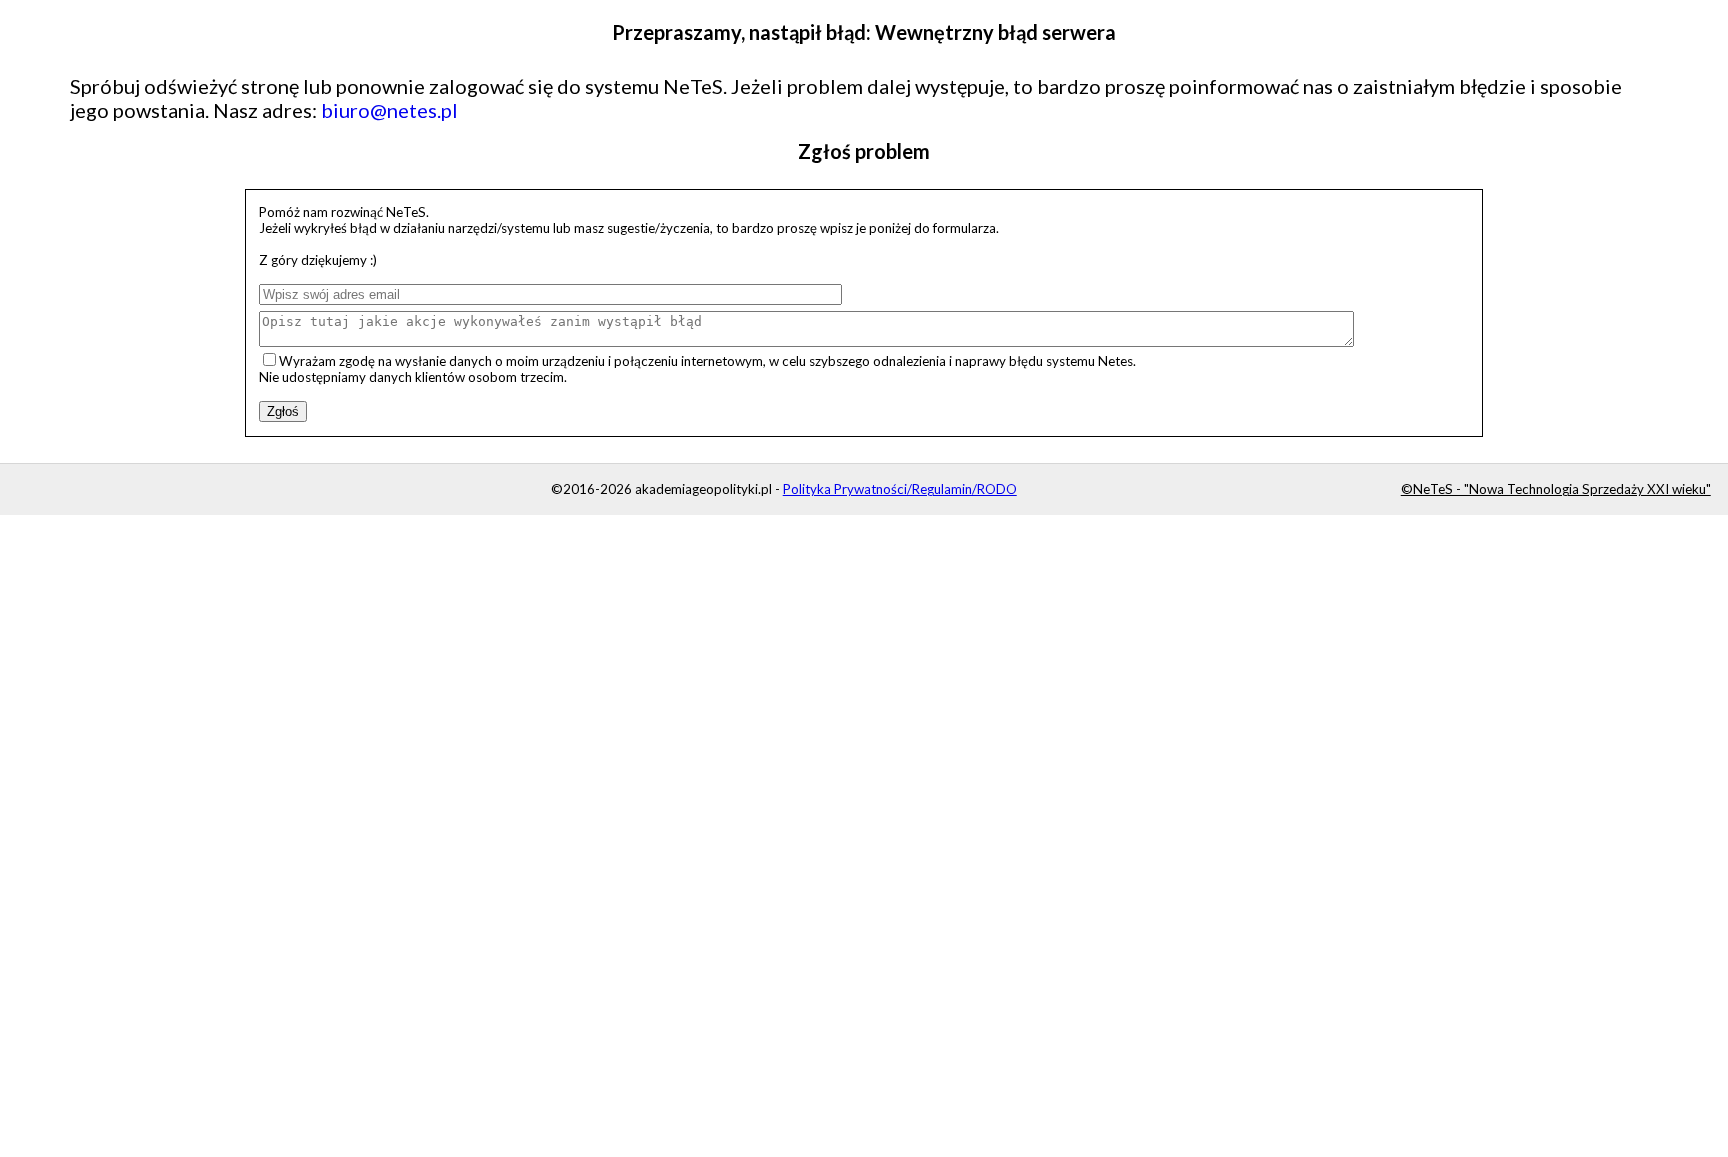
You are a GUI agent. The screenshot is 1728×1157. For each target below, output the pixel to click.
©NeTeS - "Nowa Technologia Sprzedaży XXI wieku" (1556, 489)
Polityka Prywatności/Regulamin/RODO (900, 489)
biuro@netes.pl (389, 110)
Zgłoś (283, 411)
